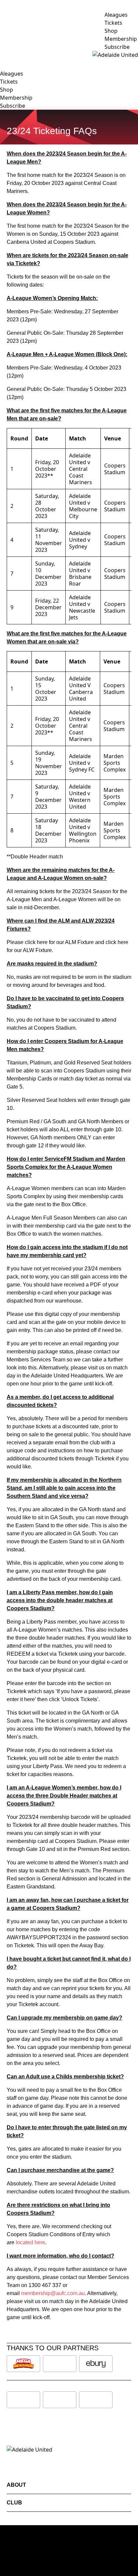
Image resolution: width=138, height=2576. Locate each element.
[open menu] (5, 55)
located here (30, 2242)
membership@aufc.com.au (53, 2293)
